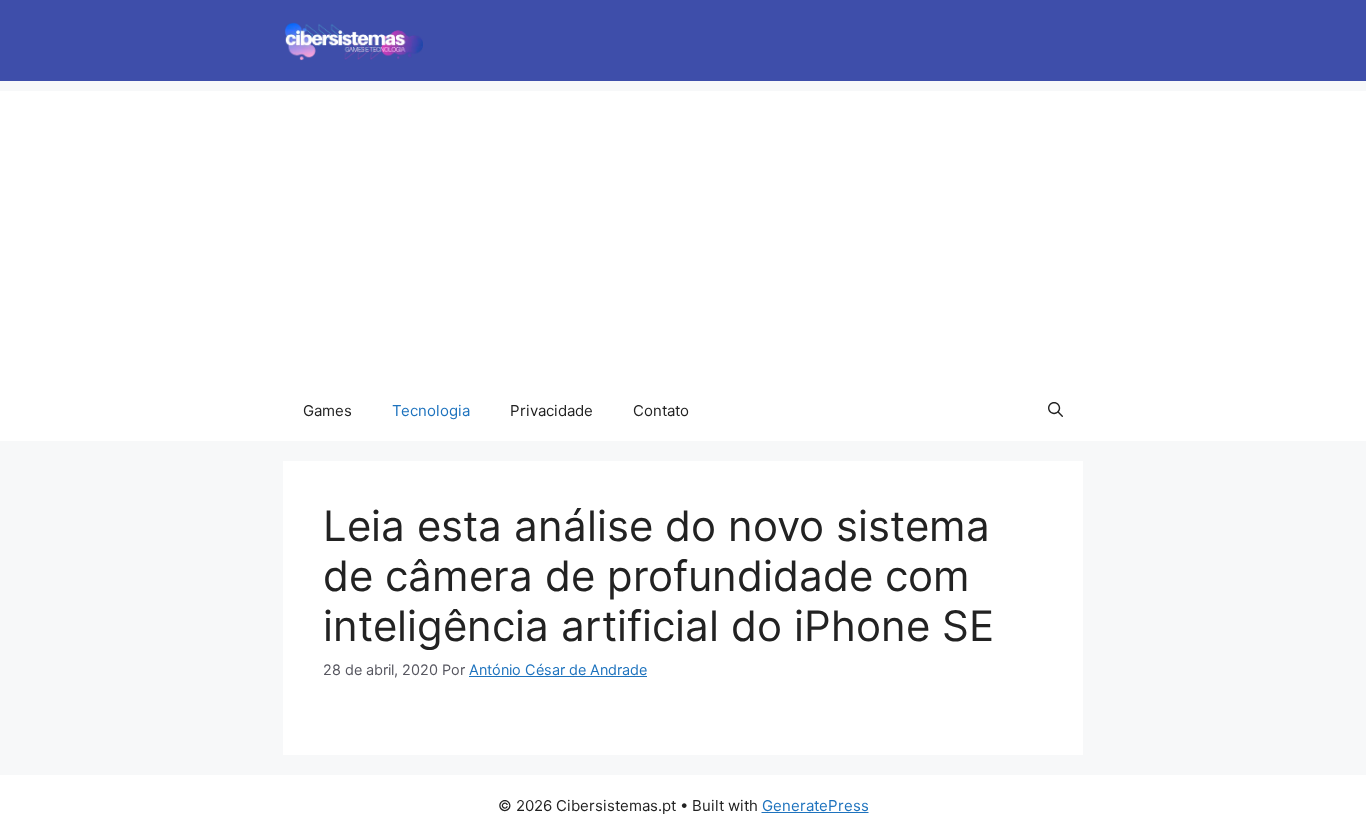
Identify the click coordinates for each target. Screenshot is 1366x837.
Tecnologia (431, 410)
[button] (1055, 411)
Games (327, 410)
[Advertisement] (683, 231)
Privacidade (551, 410)
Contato (661, 410)
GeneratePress (815, 805)
